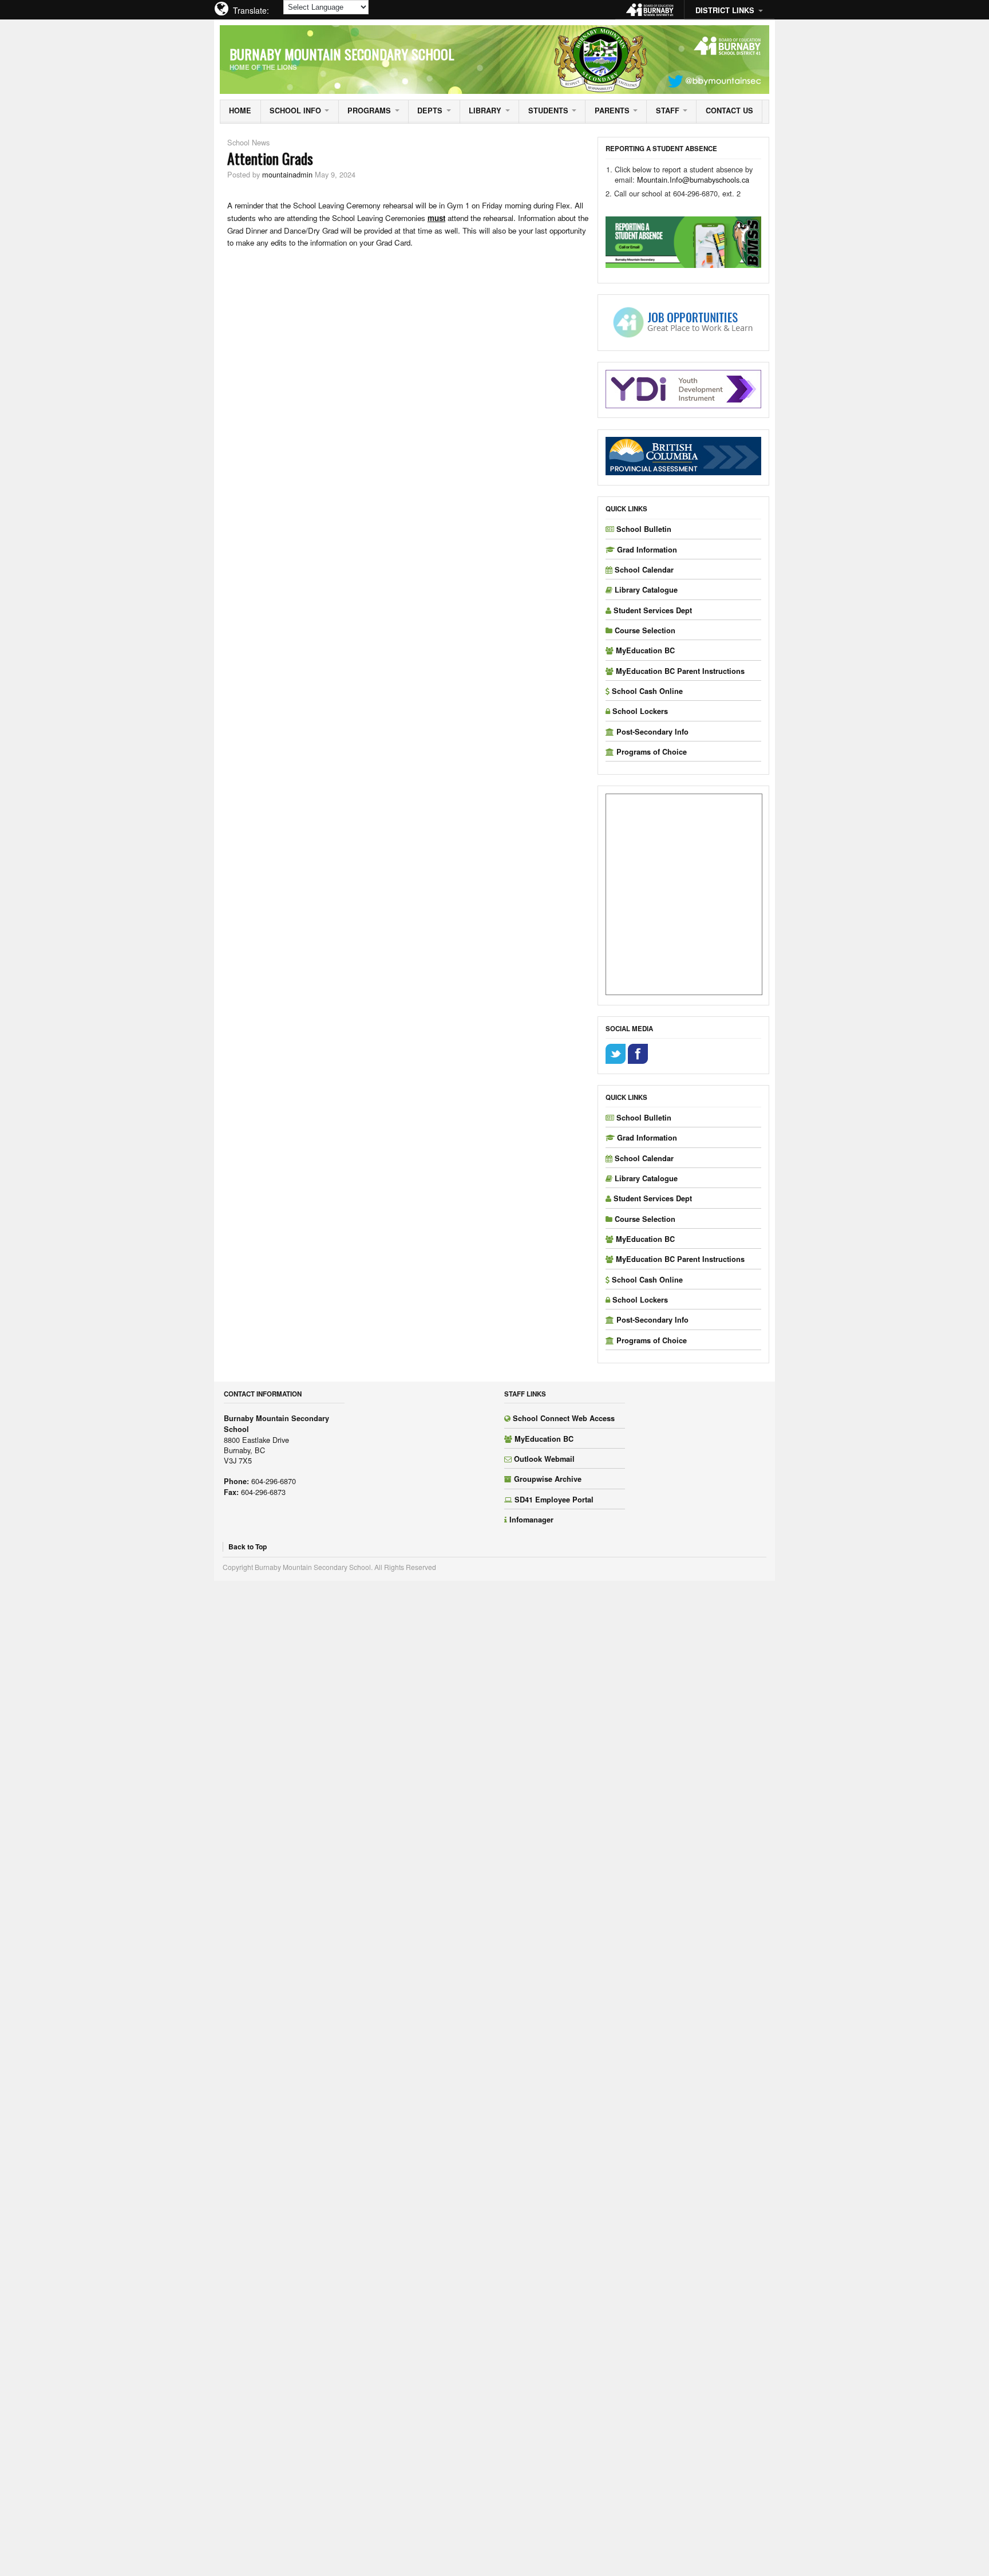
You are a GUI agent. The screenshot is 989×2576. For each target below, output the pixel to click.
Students (548, 111)
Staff (668, 111)
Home (240, 111)
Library (485, 111)
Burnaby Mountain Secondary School (342, 54)
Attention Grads (270, 158)
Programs (369, 111)
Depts (430, 111)
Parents (612, 111)
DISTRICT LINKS (725, 10)
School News (248, 142)
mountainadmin (287, 174)
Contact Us (729, 111)
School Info (295, 111)
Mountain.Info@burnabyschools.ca (694, 180)
